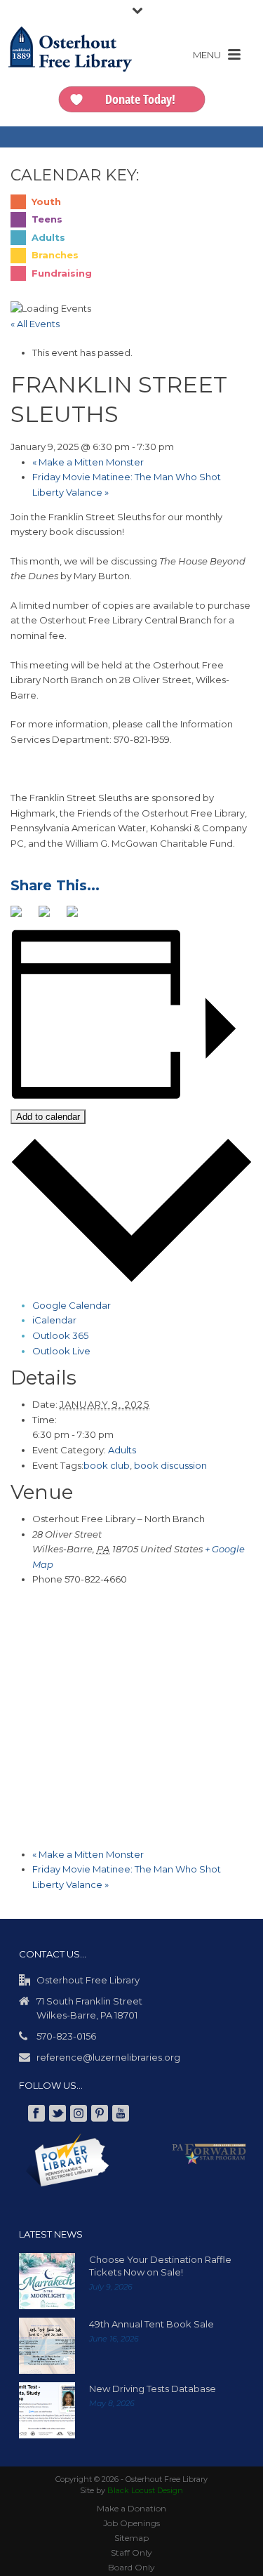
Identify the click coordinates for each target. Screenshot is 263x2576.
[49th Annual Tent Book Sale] (47, 2345)
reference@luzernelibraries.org (108, 2056)
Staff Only (131, 2552)
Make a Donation (131, 2508)
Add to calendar (48, 1116)
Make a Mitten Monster (88, 462)
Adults (122, 1449)
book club (107, 1465)
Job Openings (131, 2522)
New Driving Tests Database (153, 2388)
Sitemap (131, 2537)
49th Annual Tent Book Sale (151, 2323)
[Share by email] (106, 916)
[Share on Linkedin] (78, 916)
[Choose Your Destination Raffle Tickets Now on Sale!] (47, 2280)
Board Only (131, 2567)
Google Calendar (72, 1304)
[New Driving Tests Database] (47, 2410)
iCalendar (54, 1319)
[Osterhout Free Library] (70, 63)
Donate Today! (140, 99)
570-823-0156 (66, 2035)
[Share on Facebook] (22, 916)
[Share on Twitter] (50, 916)
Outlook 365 (60, 1335)
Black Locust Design (145, 2490)
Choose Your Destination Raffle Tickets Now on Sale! (160, 2265)
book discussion (170, 1465)
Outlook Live (61, 1350)
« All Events (35, 324)
